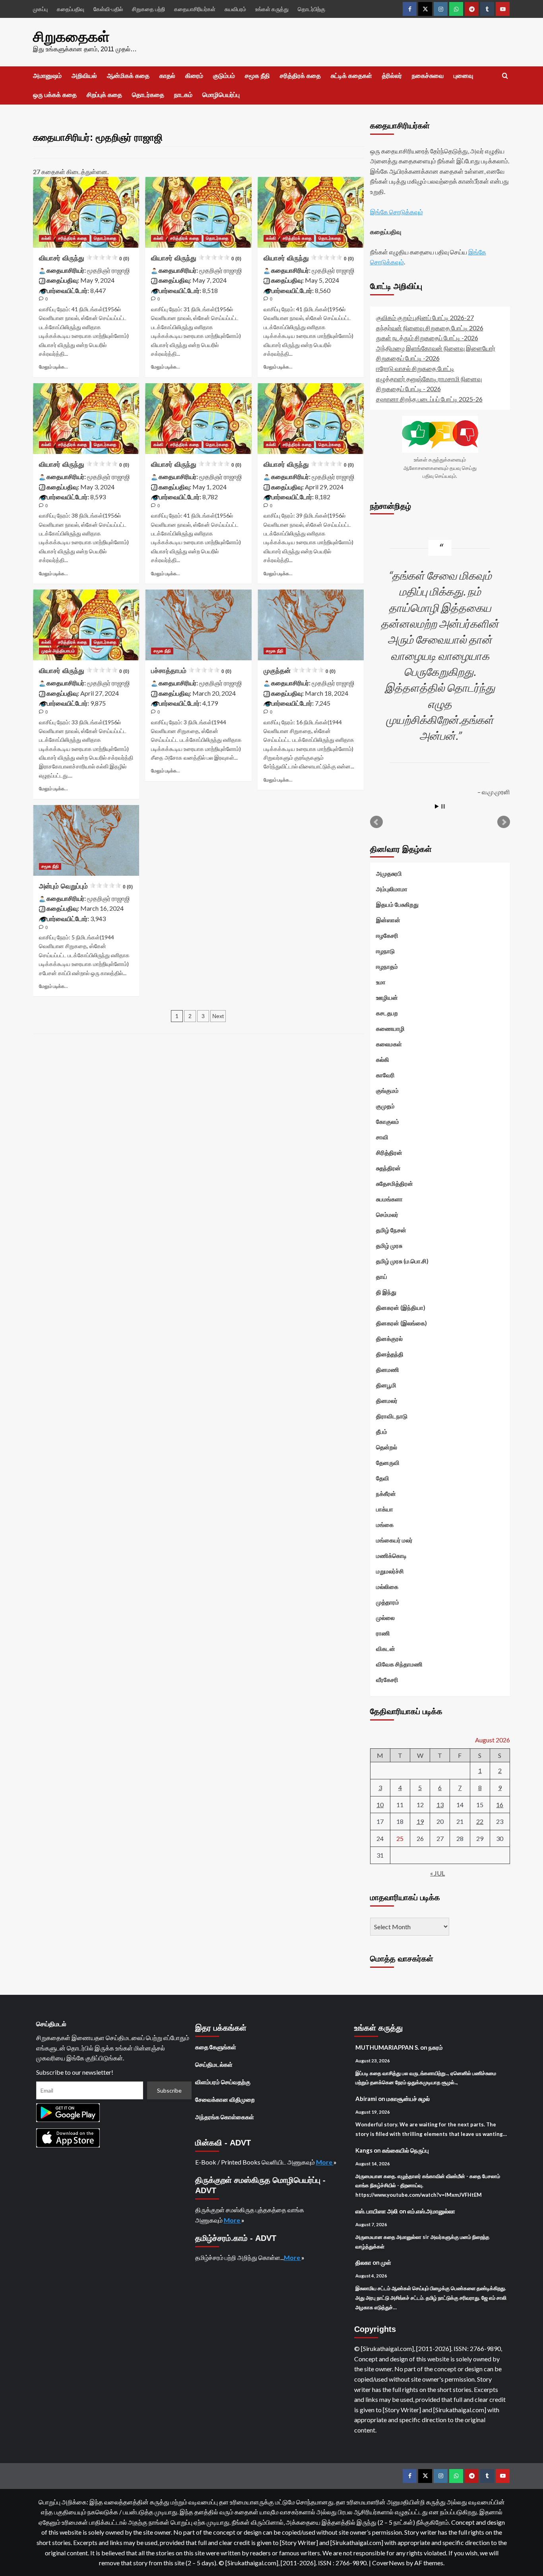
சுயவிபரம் (235, 9)
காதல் (167, 76)
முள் (386, 2262)
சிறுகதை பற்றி (148, 9)
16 (500, 1805)
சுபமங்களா (389, 1199)
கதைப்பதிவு (71, 9)
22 (480, 1821)
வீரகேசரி (387, 1680)
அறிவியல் (84, 76)
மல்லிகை (387, 1587)
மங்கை (385, 1525)
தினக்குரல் (389, 1338)
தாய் (382, 1276)
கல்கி (46, 238)
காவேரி (385, 1075)
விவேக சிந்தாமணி (399, 1664)
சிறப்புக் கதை (104, 95)
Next (218, 1016)
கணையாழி (390, 1028)
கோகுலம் (388, 1121)
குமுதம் (385, 1106)
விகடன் (386, 1649)
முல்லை (385, 1618)
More (325, 2162)
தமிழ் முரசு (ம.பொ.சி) (402, 1261)
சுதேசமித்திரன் (395, 1183)
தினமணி (388, 1369)
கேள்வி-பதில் (108, 9)
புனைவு (463, 76)
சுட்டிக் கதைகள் (351, 76)
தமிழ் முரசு (389, 1245)
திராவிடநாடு (392, 1416)
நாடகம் (183, 95)
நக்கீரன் (386, 1494)
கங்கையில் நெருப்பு (405, 2150)
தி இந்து (386, 1292)
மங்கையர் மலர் (394, 1540)
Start (437, 806)
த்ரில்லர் (392, 76)
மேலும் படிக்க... (53, 367)
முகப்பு (40, 9)
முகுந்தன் (300, 671)
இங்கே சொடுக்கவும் (397, 212)
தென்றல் (387, 1447)
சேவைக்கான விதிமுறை (225, 2099)
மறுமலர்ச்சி (390, 1571)
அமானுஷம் (47, 76)
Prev (376, 822)
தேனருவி (388, 1463)
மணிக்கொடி (391, 1556)
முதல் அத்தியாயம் (58, 651)
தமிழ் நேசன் (391, 1230)
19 (420, 1821)
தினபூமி (386, 1385)
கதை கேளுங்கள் (216, 2047)
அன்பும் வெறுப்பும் (86, 886)
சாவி (382, 1137)
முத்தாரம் (388, 1602)
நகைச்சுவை (428, 76)
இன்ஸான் (388, 920)
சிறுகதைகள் (71, 37)
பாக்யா (385, 1509)
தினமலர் (387, 1401)
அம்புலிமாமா (392, 889)
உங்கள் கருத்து (272, 9)
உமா (381, 982)
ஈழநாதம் (387, 966)
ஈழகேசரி (387, 935)
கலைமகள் (389, 1044)
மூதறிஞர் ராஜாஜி (109, 270)
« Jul (437, 1873)
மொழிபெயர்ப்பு (221, 95)
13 (440, 1805)
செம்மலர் (387, 1214)
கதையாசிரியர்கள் (195, 9)
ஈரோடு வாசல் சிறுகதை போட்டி (415, 368)
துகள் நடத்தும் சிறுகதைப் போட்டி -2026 (427, 338)
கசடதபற (387, 1013)
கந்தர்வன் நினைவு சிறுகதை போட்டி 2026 (430, 328)
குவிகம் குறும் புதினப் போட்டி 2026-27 (425, 317)
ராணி (383, 1633)
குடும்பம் (224, 76)
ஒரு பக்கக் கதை (55, 95)
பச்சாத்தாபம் (191, 671)
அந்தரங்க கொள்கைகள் (225, 2117)
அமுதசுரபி (389, 873)
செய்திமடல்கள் (214, 2064)
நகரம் (436, 2047)
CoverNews (388, 2563)
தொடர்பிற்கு (311, 9)
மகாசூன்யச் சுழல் (408, 2099)
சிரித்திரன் (389, 1152)
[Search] (505, 76)
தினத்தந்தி (390, 1354)
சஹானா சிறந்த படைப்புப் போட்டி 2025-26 (429, 399)
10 (380, 1805)
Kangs (364, 2150)
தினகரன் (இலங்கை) (401, 1323)
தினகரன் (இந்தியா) (401, 1307)
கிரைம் (194, 76)
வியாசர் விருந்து (84, 258)
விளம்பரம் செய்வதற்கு (223, 2082)
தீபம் (382, 1432)
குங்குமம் (387, 1090)
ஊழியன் (387, 997)
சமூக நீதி (257, 76)
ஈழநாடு (385, 951)
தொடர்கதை (148, 95)
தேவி (383, 1478)
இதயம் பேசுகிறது (397, 904)
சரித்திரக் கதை (300, 76)
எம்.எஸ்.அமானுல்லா (431, 2211)
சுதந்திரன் (388, 1168)
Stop (443, 806)
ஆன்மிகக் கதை (128, 76)
